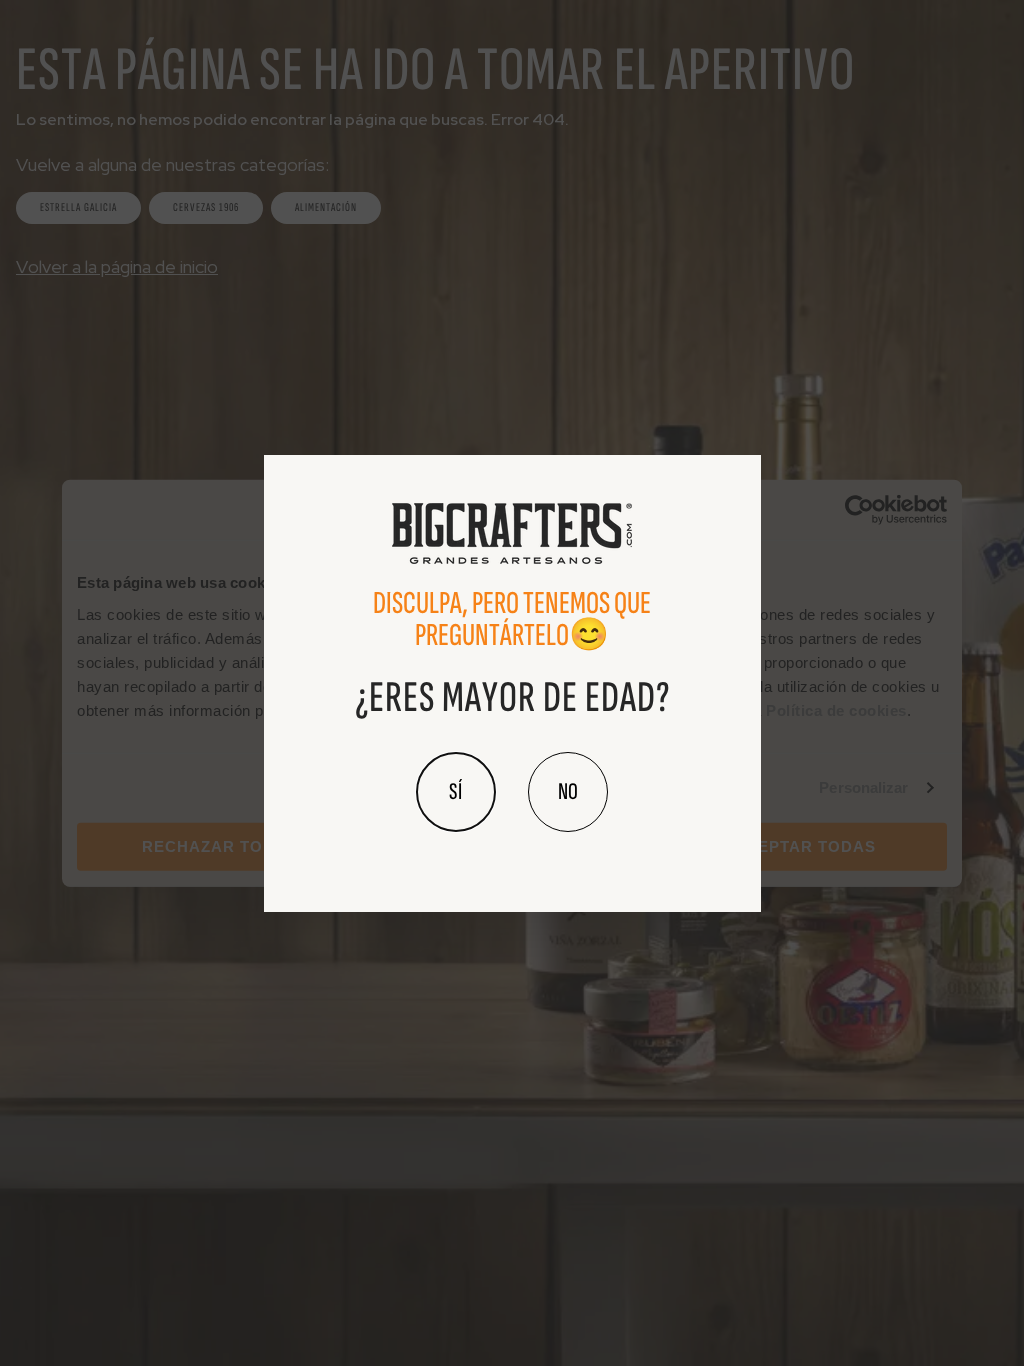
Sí (456, 791)
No (568, 791)
